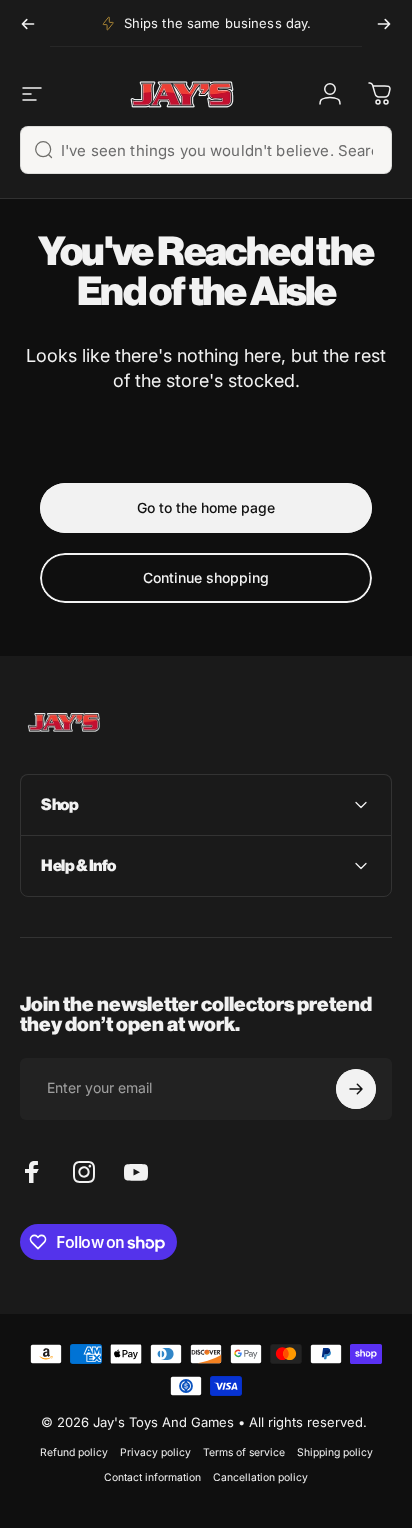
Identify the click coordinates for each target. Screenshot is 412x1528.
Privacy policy (155, 1452)
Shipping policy (335, 1452)
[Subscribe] (356, 1089)
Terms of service (244, 1452)
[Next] (384, 23)
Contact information (152, 1477)
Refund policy (74, 1452)
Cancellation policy (260, 1477)
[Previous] (28, 23)
